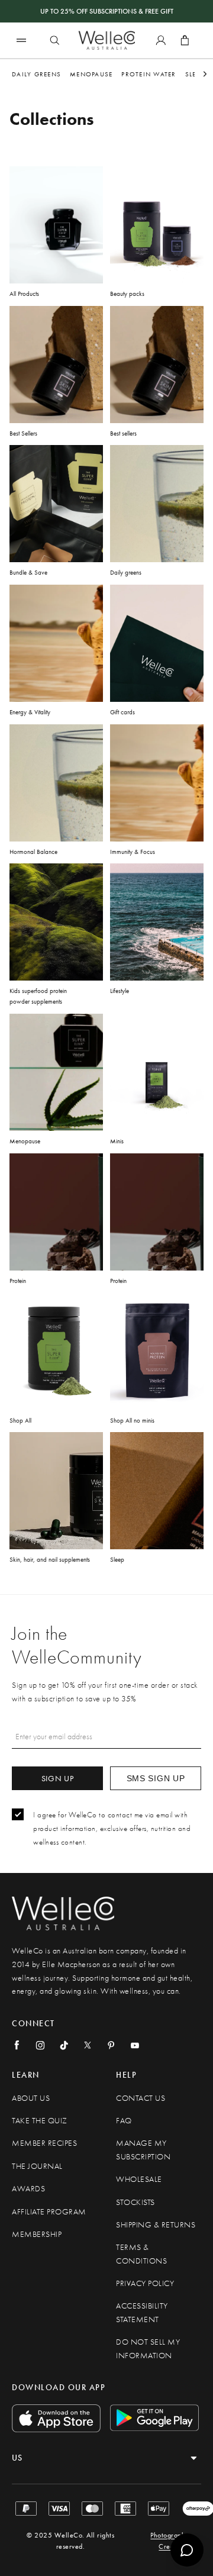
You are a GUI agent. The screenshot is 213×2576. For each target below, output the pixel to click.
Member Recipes (44, 2143)
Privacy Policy (145, 2283)
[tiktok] (64, 2045)
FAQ (124, 2121)
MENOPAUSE (91, 74)
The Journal (37, 2166)
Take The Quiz (40, 2121)
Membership (37, 2234)
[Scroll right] (205, 74)
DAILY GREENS (36, 74)
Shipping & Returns (156, 2225)
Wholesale (139, 2179)
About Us (31, 2098)
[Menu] (21, 40)
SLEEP (194, 74)
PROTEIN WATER (149, 74)
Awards (28, 2189)
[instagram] (40, 2045)
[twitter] (88, 2045)
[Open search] (54, 40)
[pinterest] (111, 2045)
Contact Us (141, 2098)
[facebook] (17, 2045)
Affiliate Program (49, 2212)
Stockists (135, 2202)
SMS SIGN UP (156, 1778)
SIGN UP (58, 1778)
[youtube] (135, 2045)
